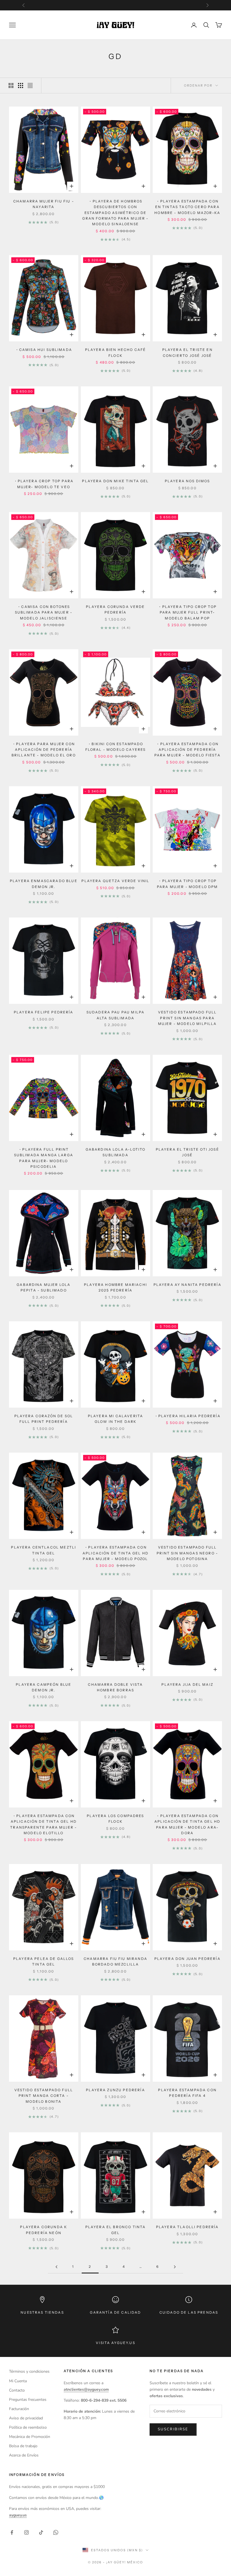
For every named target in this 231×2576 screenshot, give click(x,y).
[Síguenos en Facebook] (12, 2532)
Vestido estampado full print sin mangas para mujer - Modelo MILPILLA (187, 1018)
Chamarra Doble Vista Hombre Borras (115, 1687)
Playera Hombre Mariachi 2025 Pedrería (115, 1287)
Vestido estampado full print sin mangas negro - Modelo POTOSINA (187, 1553)
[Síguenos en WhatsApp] (56, 2532)
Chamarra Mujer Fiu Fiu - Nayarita (44, 204)
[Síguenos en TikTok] (41, 2532)
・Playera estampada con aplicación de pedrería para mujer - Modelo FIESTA (187, 750)
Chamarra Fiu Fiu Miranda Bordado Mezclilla (115, 1961)
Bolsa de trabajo (23, 2446)
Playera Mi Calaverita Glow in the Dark (115, 1419)
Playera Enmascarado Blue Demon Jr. (44, 884)
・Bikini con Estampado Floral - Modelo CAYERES (116, 747)
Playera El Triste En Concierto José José (187, 352)
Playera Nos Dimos (187, 481)
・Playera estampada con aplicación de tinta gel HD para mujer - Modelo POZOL (115, 1553)
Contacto (17, 2390)
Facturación (19, 2409)
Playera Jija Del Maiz (187, 1684)
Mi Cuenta (18, 2381)
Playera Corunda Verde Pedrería (115, 609)
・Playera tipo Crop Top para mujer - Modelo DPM (187, 884)
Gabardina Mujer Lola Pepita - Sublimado (44, 1287)
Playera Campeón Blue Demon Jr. (44, 1687)
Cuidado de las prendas (189, 2312)
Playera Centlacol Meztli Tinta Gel (44, 1550)
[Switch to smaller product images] (21, 85)
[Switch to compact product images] (30, 85)
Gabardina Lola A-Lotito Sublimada (116, 1152)
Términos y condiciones (29, 2371)
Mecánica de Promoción (30, 2437)
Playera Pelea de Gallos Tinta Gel (44, 1961)
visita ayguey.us (115, 2343)
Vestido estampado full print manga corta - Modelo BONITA (44, 2096)
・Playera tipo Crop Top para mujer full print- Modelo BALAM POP (187, 612)
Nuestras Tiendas (42, 2312)
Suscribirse (173, 2429)
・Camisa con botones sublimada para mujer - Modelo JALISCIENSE (44, 612)
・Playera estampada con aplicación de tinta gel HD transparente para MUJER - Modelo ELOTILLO (44, 1824)
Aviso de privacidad (26, 2418)
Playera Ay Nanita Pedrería (187, 1285)
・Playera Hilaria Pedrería (187, 1416)
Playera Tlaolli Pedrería (187, 2227)
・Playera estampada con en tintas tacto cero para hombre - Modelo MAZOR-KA (187, 207)
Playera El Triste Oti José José (187, 1152)
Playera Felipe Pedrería (44, 1012)
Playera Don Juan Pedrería (187, 1959)
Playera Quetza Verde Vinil (115, 881)
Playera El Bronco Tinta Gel (116, 2230)
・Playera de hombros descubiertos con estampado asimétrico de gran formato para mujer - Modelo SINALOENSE (115, 213)
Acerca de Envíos (24, 2455)
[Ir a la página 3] (175, 2267)
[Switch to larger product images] (11, 85)
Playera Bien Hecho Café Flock (116, 352)
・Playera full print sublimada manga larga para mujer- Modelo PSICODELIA (44, 1158)
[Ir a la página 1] (56, 2267)
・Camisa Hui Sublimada (44, 350)
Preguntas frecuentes (28, 2400)
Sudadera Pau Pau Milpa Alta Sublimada (116, 1015)
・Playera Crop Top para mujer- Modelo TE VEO (44, 484)
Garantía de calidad (115, 2312)
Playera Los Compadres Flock (115, 1819)
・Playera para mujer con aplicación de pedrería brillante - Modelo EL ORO (44, 750)
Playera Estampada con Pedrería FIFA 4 (187, 2093)
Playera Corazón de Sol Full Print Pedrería (44, 1419)
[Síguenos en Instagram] (26, 2532)
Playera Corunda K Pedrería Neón (44, 2230)
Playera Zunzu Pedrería (115, 2090)
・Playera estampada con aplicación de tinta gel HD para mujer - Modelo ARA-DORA (187, 1824)
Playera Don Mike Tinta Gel (115, 481)
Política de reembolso (28, 2427)
